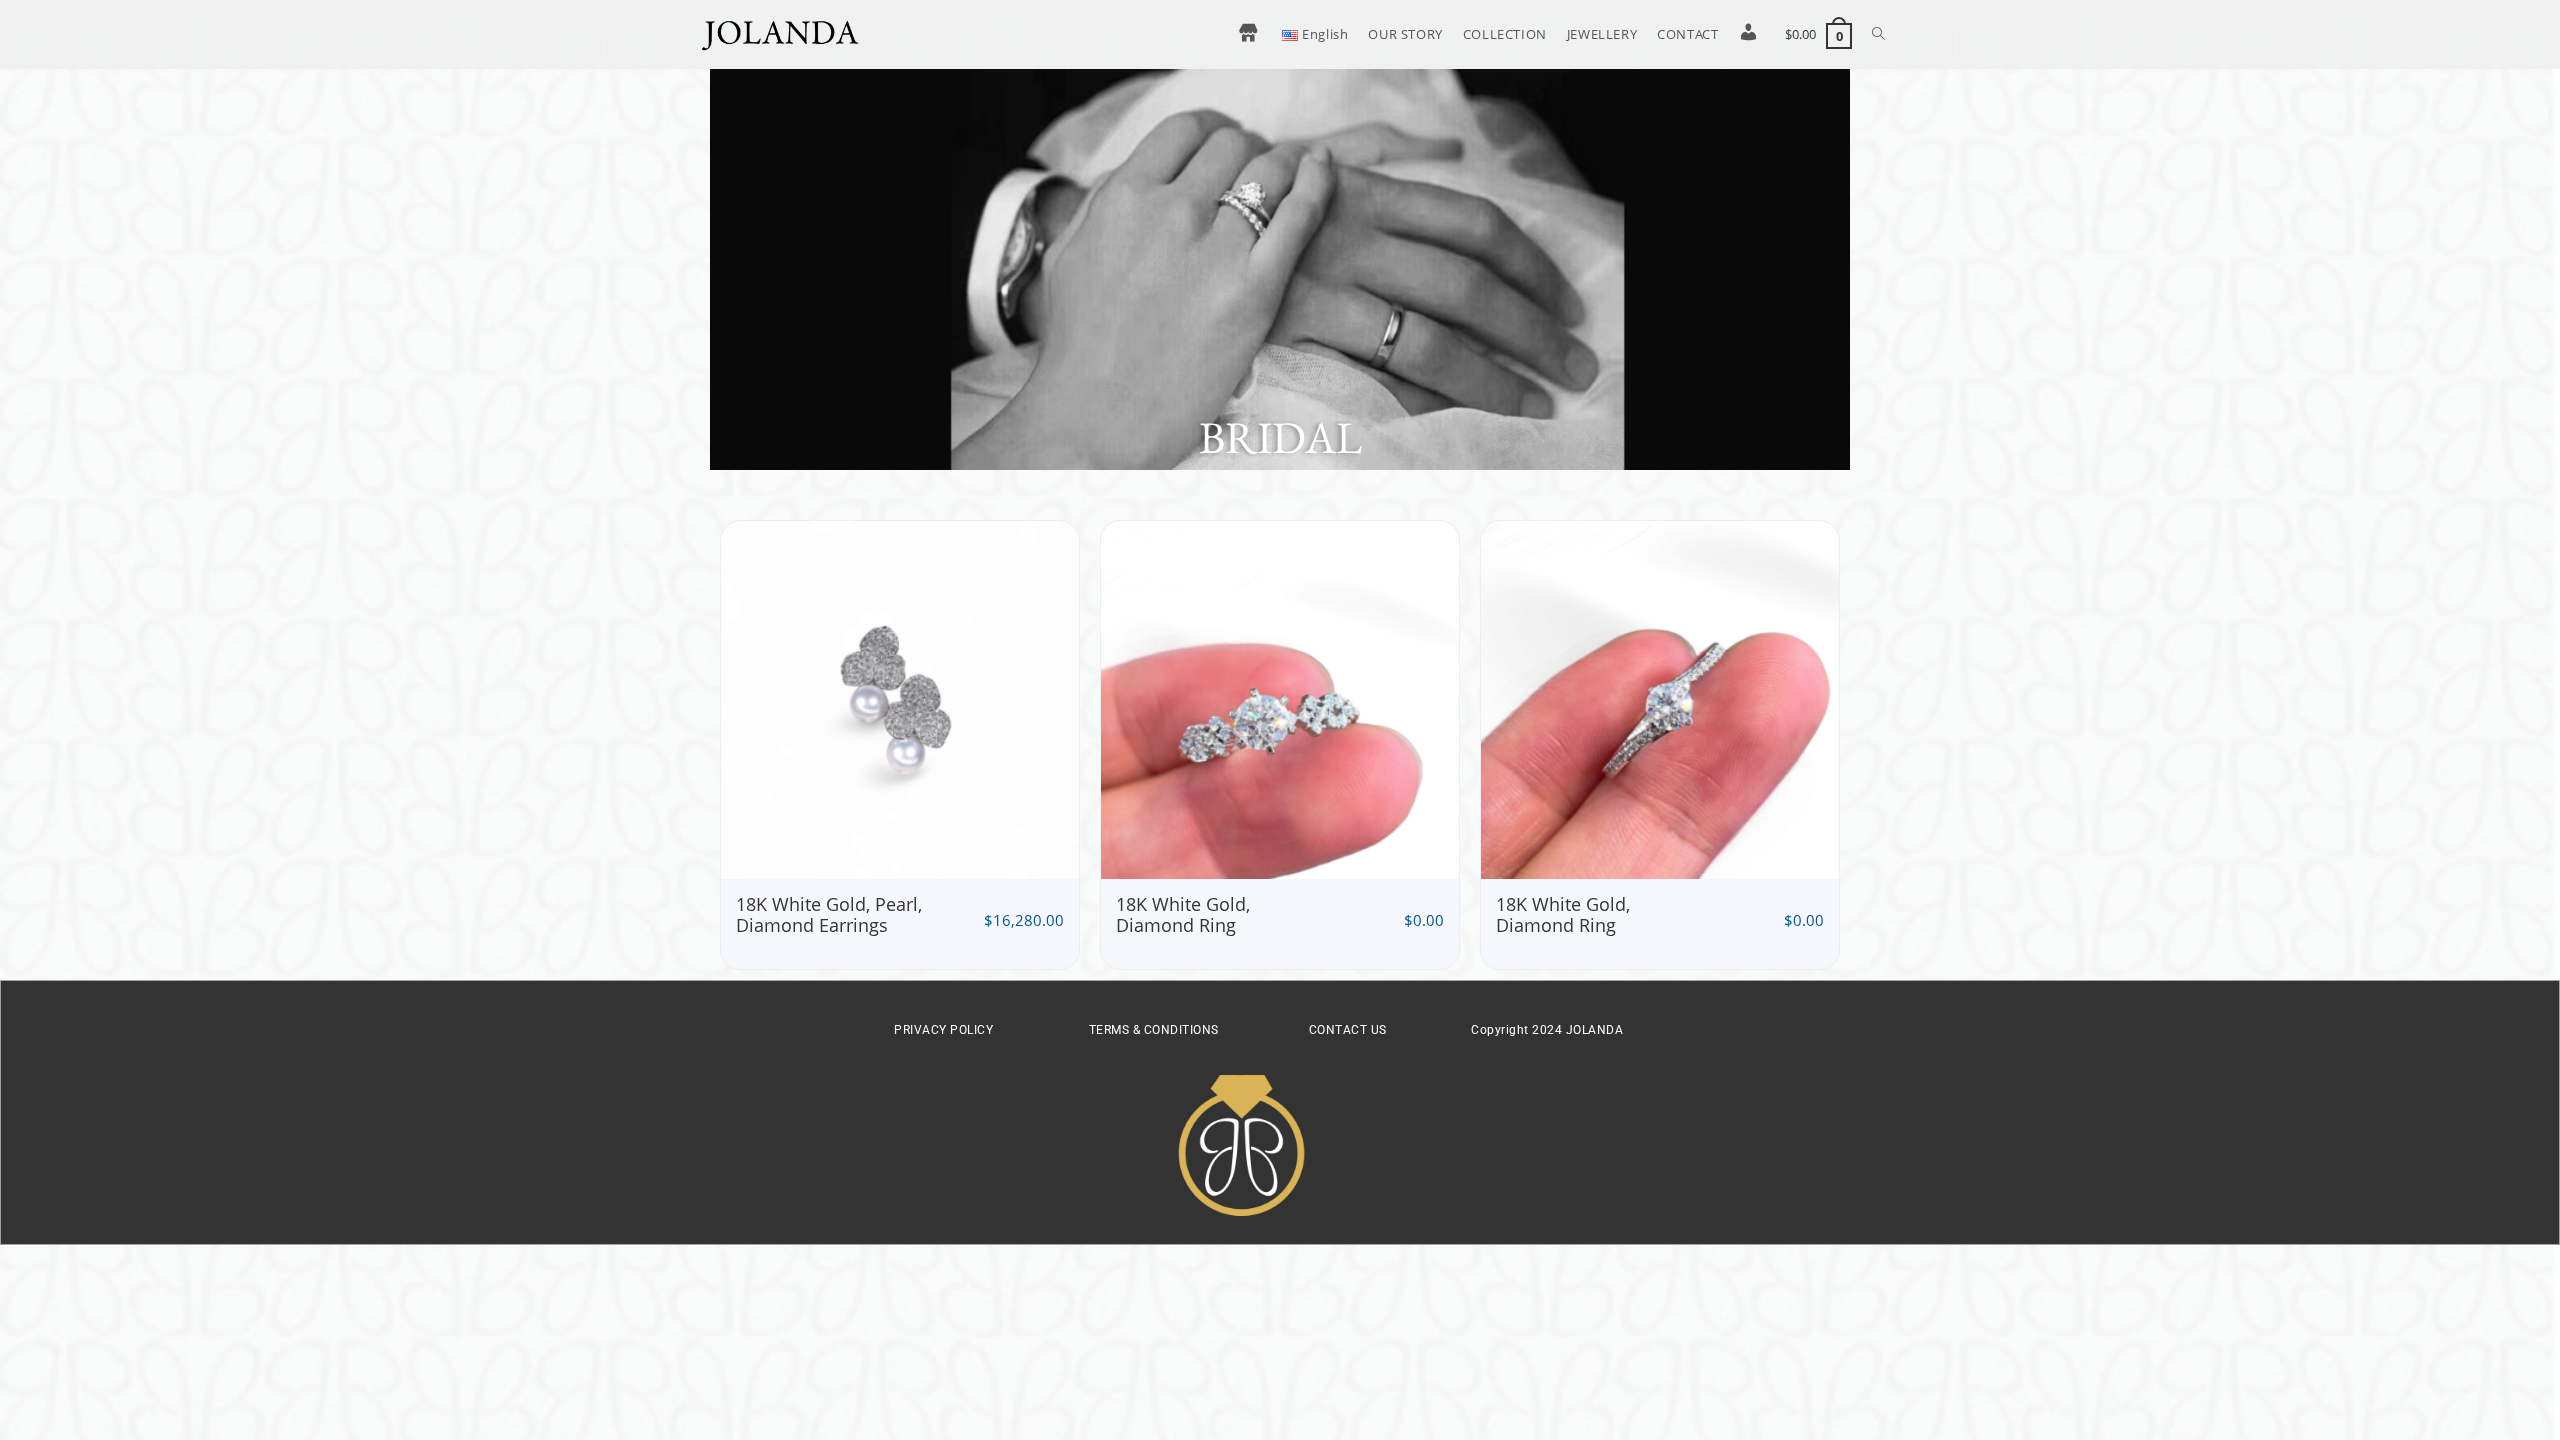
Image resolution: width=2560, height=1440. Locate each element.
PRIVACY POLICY (943, 1030)
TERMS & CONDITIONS (1154, 1030)
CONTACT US (1348, 1030)
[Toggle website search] (1878, 34)
